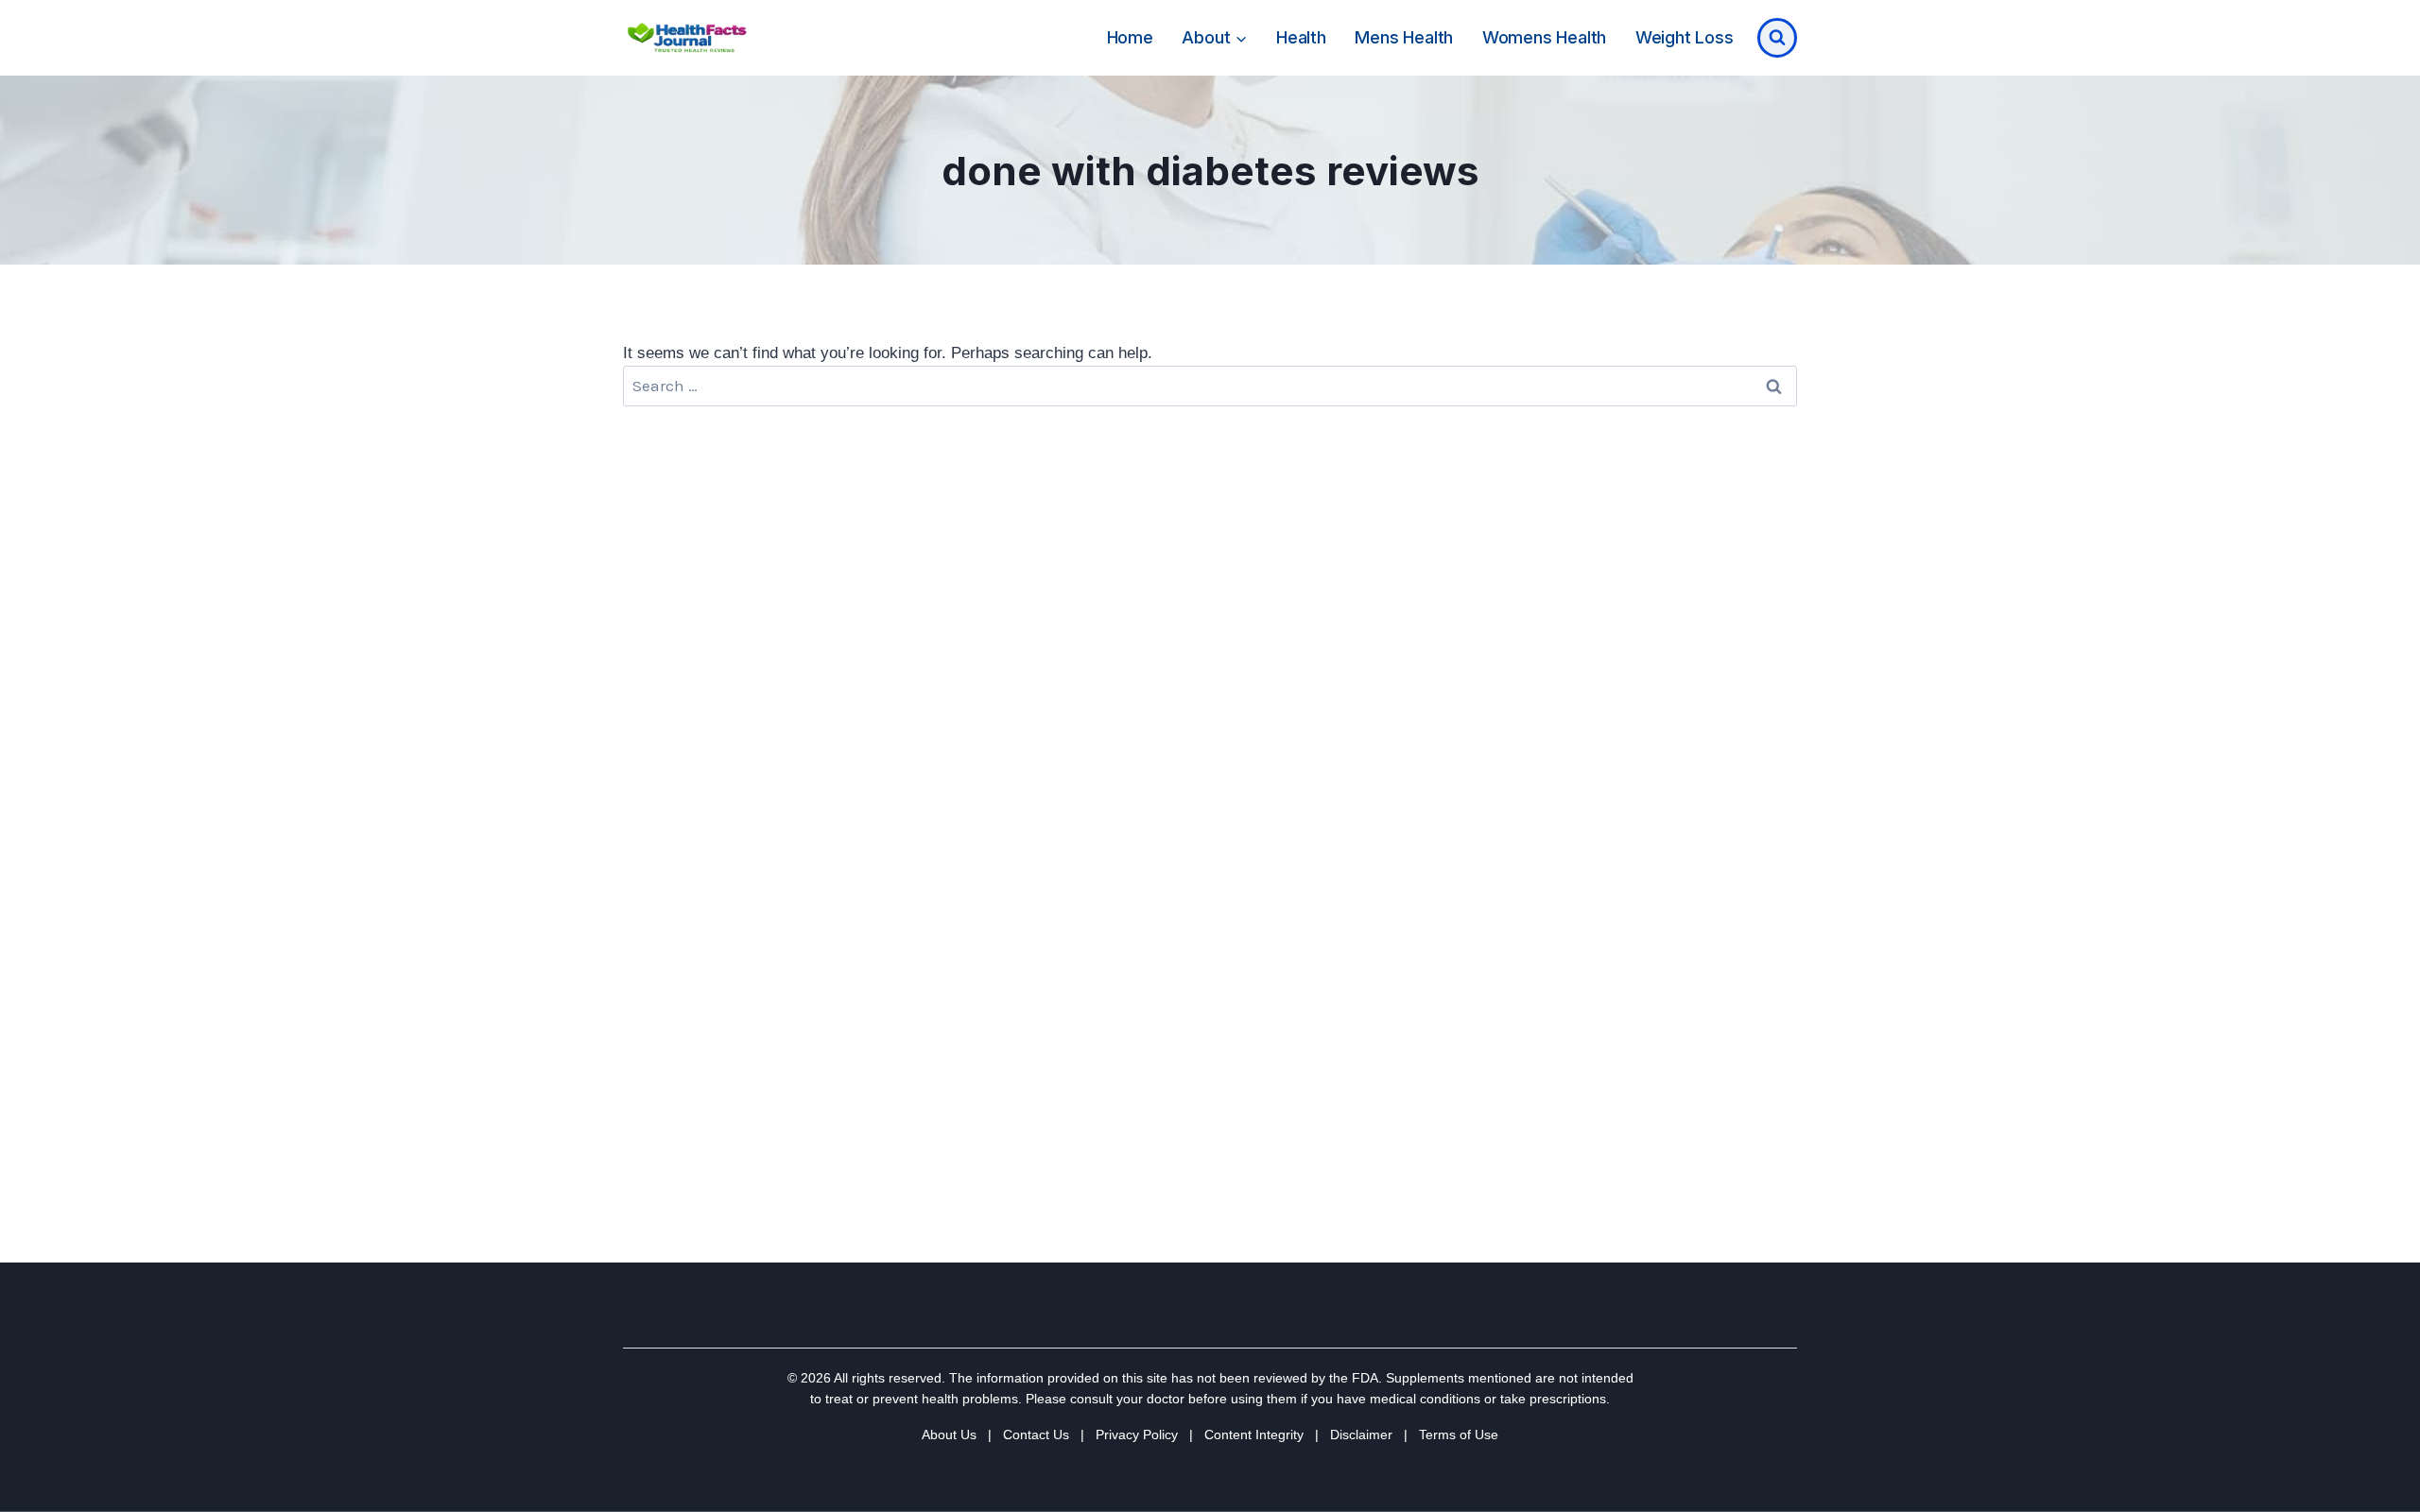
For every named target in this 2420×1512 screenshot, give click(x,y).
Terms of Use (1459, 1435)
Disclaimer (1361, 1435)
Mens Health (1404, 37)
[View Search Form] (1777, 38)
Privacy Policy (1137, 1435)
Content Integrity (1254, 1435)
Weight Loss (1685, 37)
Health (1301, 37)
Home (1130, 37)
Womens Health (1544, 37)
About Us (949, 1435)
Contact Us (1036, 1435)
